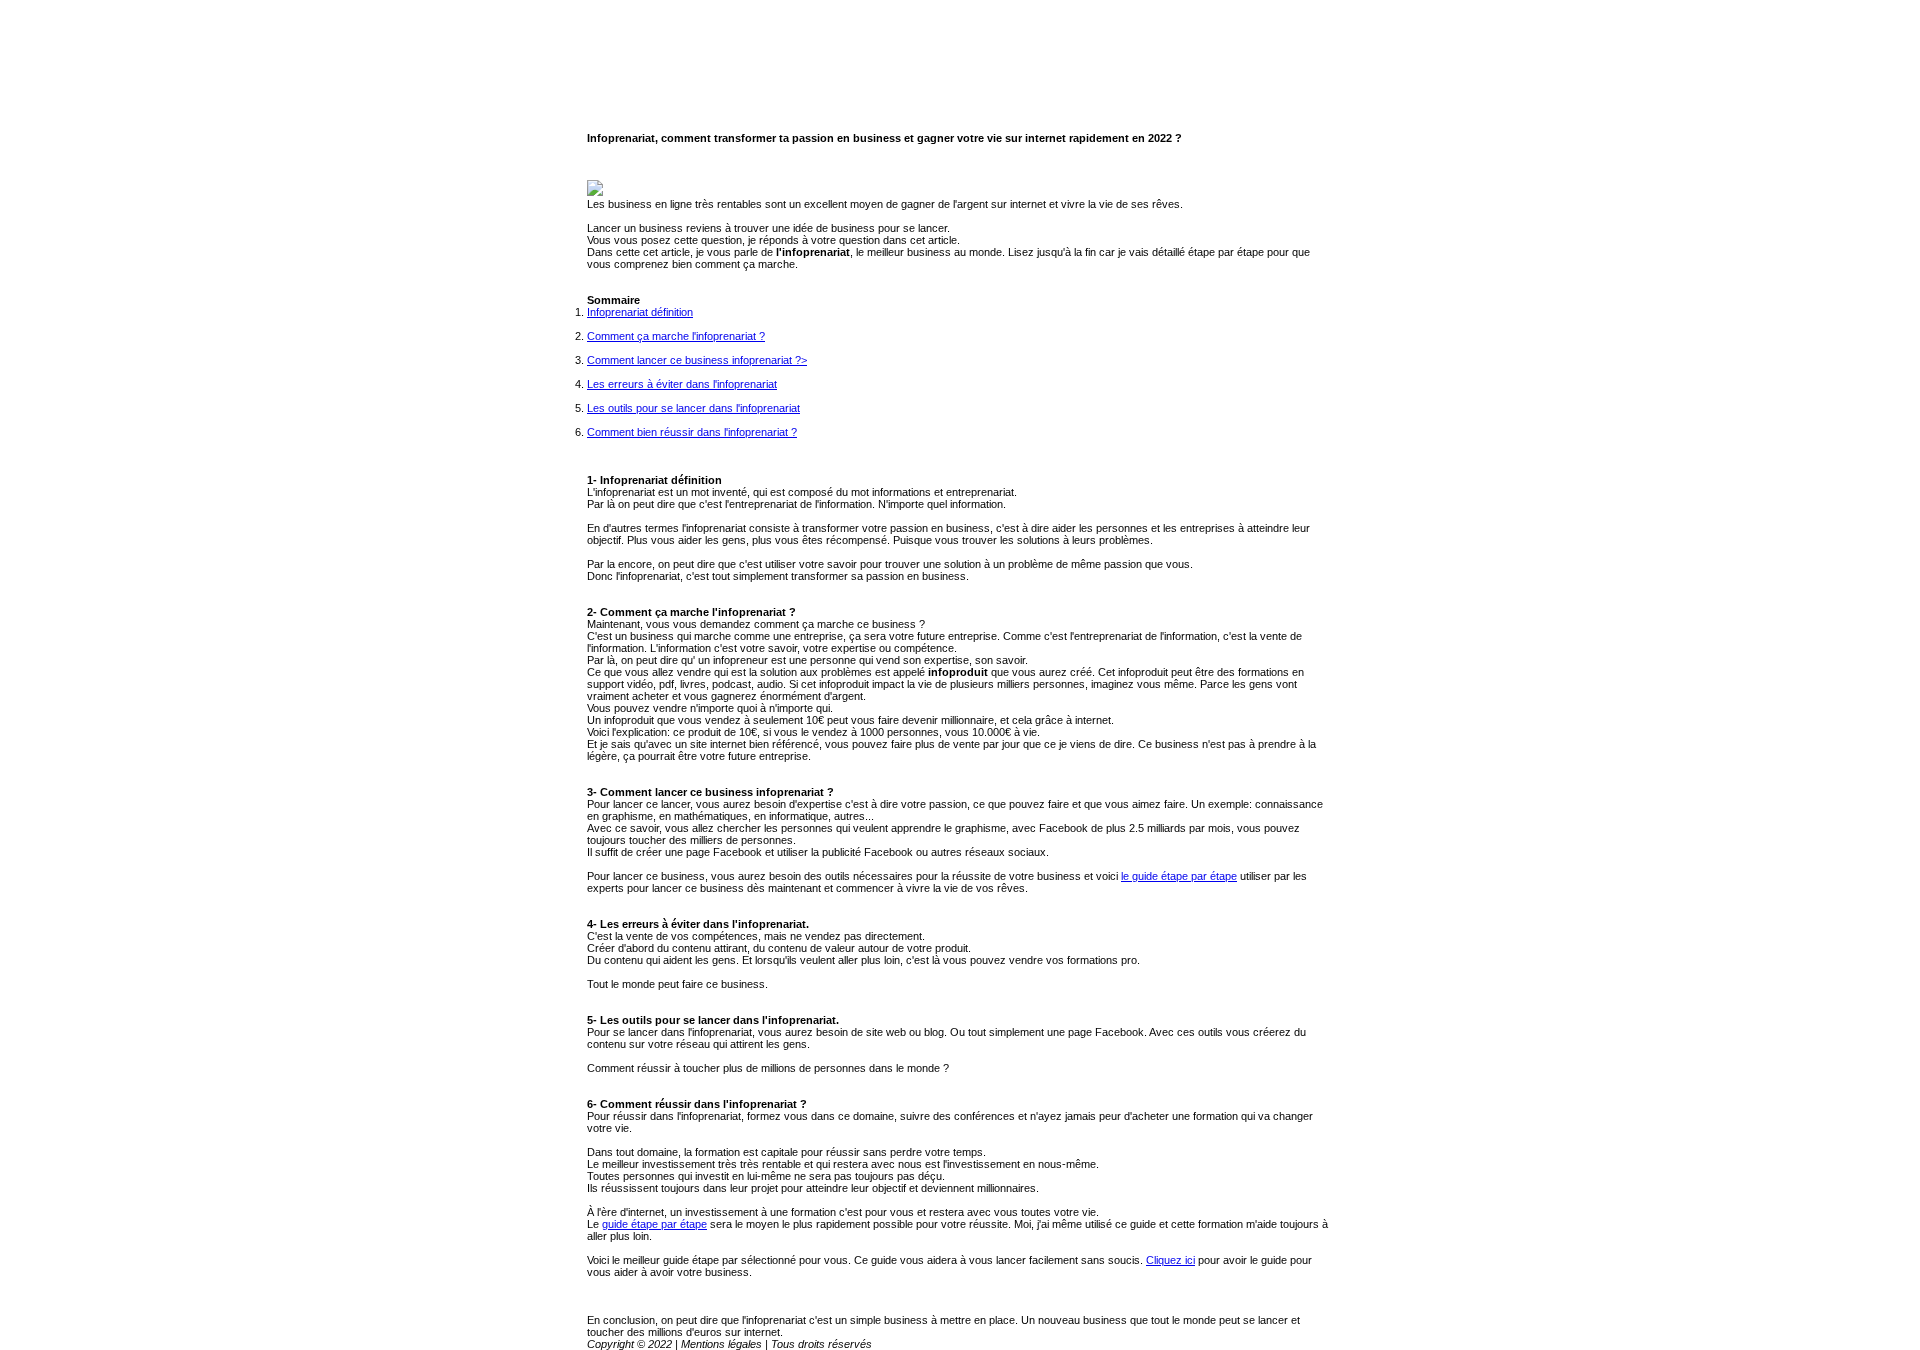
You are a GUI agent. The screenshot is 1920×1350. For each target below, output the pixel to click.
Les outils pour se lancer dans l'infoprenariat (693, 408)
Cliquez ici (1170, 1260)
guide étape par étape (654, 1224)
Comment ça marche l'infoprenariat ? (676, 336)
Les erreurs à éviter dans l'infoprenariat (682, 384)
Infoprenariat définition (640, 312)
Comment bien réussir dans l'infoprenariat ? (692, 432)
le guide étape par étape (1179, 876)
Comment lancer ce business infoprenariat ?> (697, 360)
